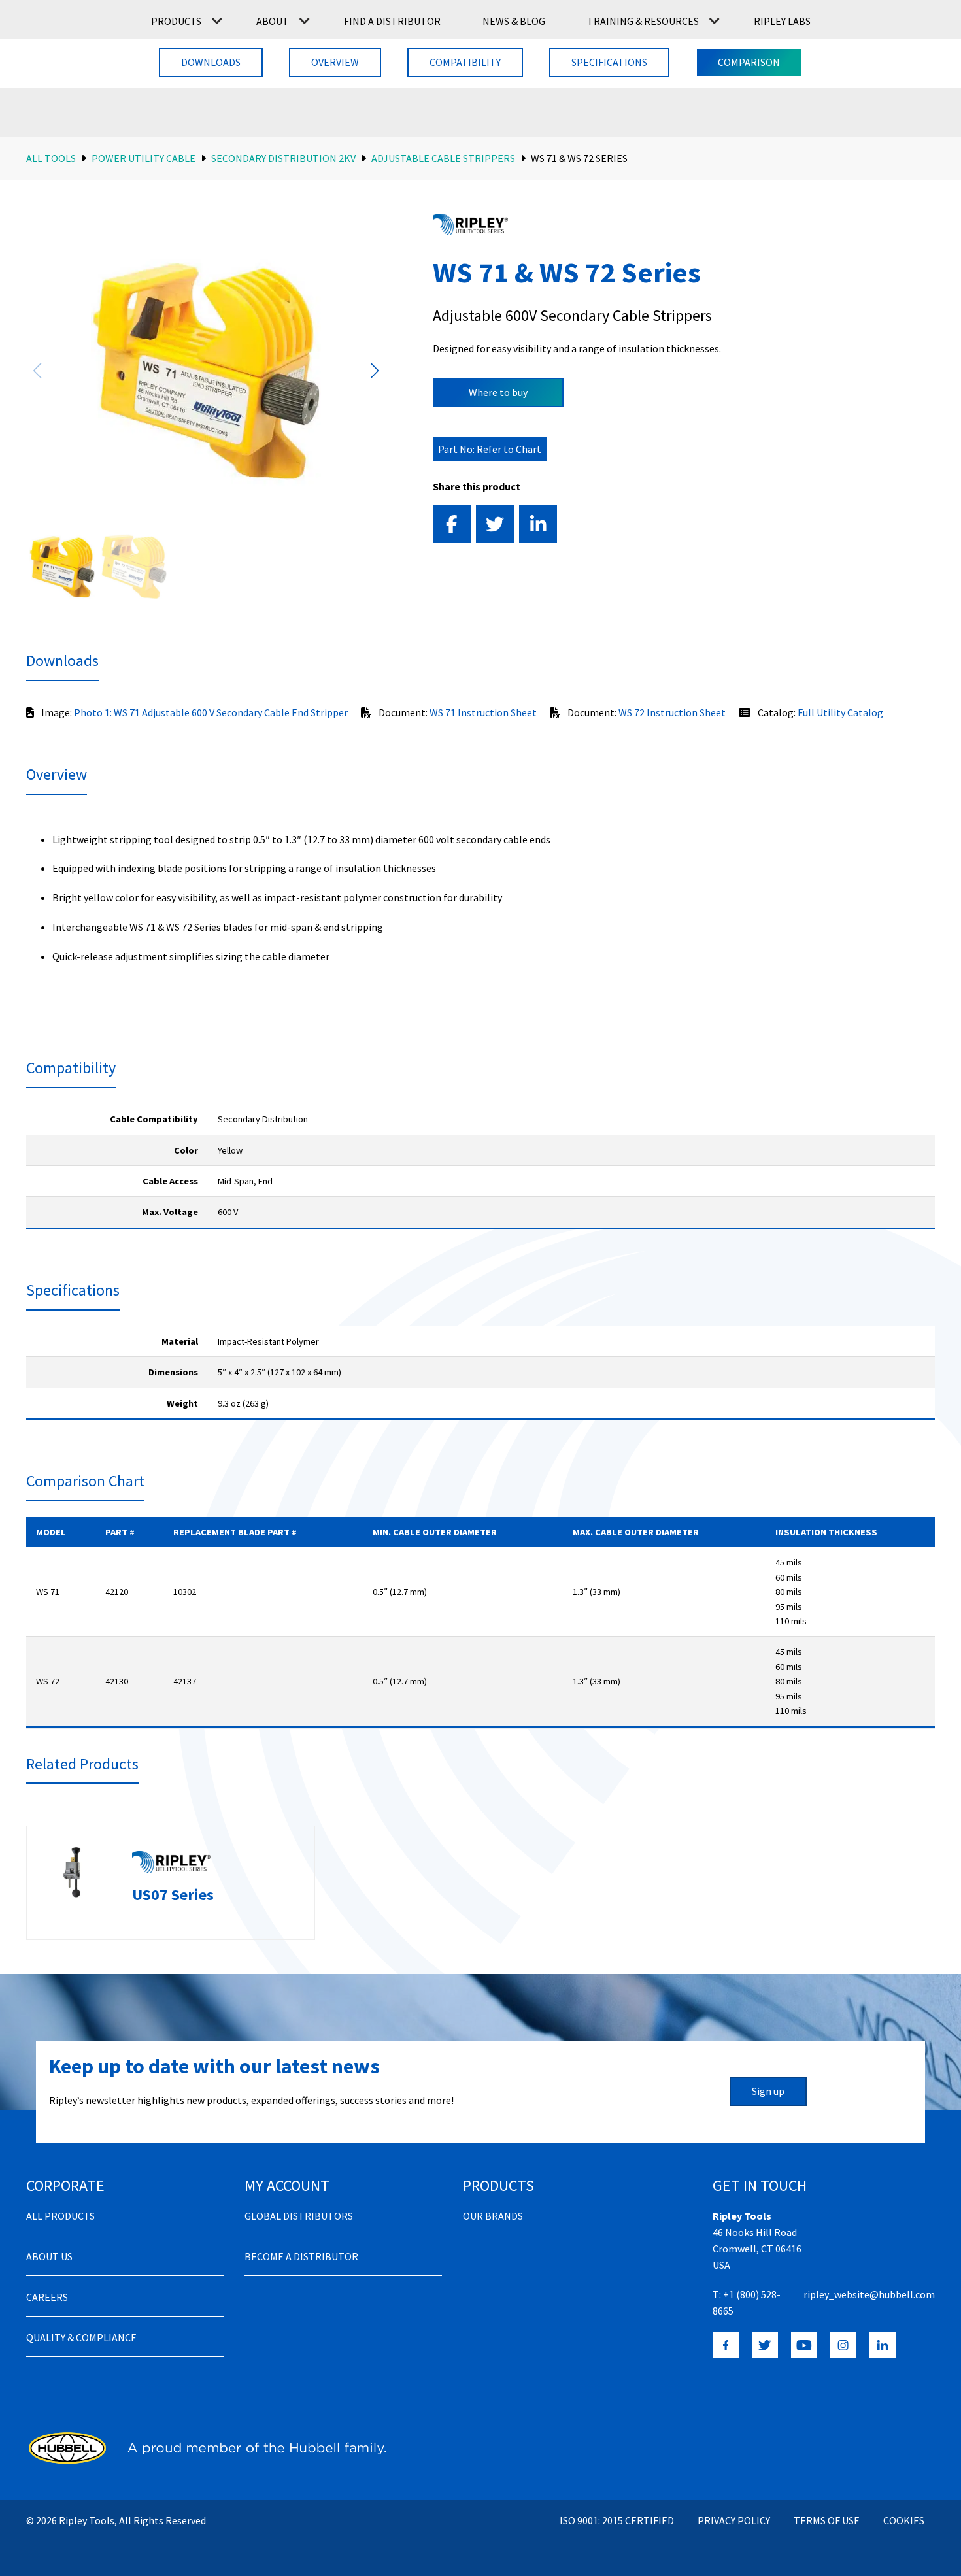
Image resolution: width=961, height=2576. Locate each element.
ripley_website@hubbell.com (869, 2294)
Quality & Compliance (81, 2337)
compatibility (465, 62)
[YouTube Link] (804, 2345)
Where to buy (498, 392)
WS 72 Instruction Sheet (672, 712)
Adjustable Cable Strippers (443, 158)
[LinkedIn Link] (883, 2345)
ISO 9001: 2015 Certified (617, 2520)
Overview (335, 62)
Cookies (904, 2520)
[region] (480, 1166)
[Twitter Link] (765, 2345)
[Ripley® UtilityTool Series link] (470, 224)
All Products (60, 2216)
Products (176, 21)
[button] (374, 371)
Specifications (609, 62)
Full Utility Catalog (840, 712)
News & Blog (514, 21)
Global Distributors (299, 2216)
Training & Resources (643, 21)
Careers (47, 2297)
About (273, 21)
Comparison (749, 62)
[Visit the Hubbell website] (206, 2448)
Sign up (768, 2091)
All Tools (51, 158)
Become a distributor (301, 2256)
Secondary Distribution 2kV (283, 158)
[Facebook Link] (726, 2345)
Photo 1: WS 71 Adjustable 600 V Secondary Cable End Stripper (211, 712)
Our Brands (493, 2216)
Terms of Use (827, 2520)
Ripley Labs (782, 21)
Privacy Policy (734, 2520)
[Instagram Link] (843, 2345)
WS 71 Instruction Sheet (483, 712)
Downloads (211, 62)
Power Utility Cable (143, 158)
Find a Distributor (392, 21)
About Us (49, 2256)
